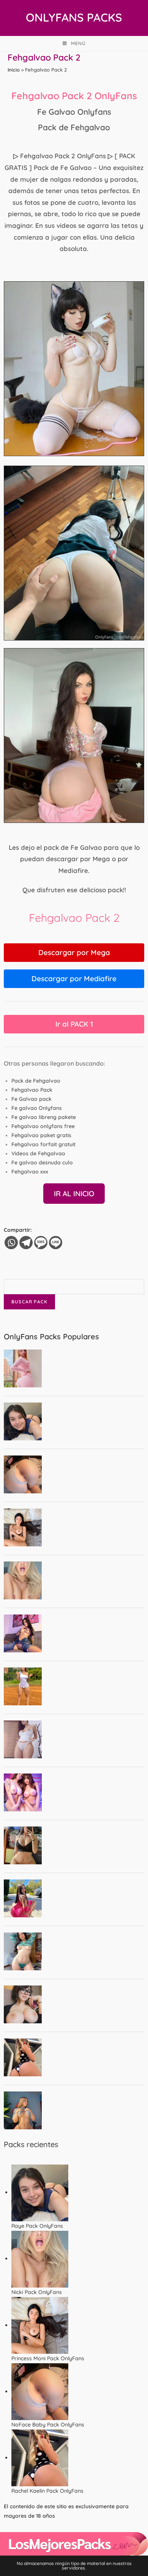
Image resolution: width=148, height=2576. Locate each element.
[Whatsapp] (11, 1243)
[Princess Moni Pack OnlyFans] (40, 2325)
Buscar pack (29, 1302)
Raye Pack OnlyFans (37, 2226)
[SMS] (41, 1243)
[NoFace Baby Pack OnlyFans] (40, 2391)
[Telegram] (26, 1243)
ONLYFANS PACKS (74, 17)
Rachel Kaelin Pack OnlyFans (47, 2491)
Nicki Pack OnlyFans (37, 2292)
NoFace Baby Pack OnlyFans (48, 2425)
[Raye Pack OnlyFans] (40, 2192)
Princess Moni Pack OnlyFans (48, 2358)
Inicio (14, 70)
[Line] (56, 1243)
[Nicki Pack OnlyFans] (40, 2258)
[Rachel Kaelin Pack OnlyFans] (40, 2458)
